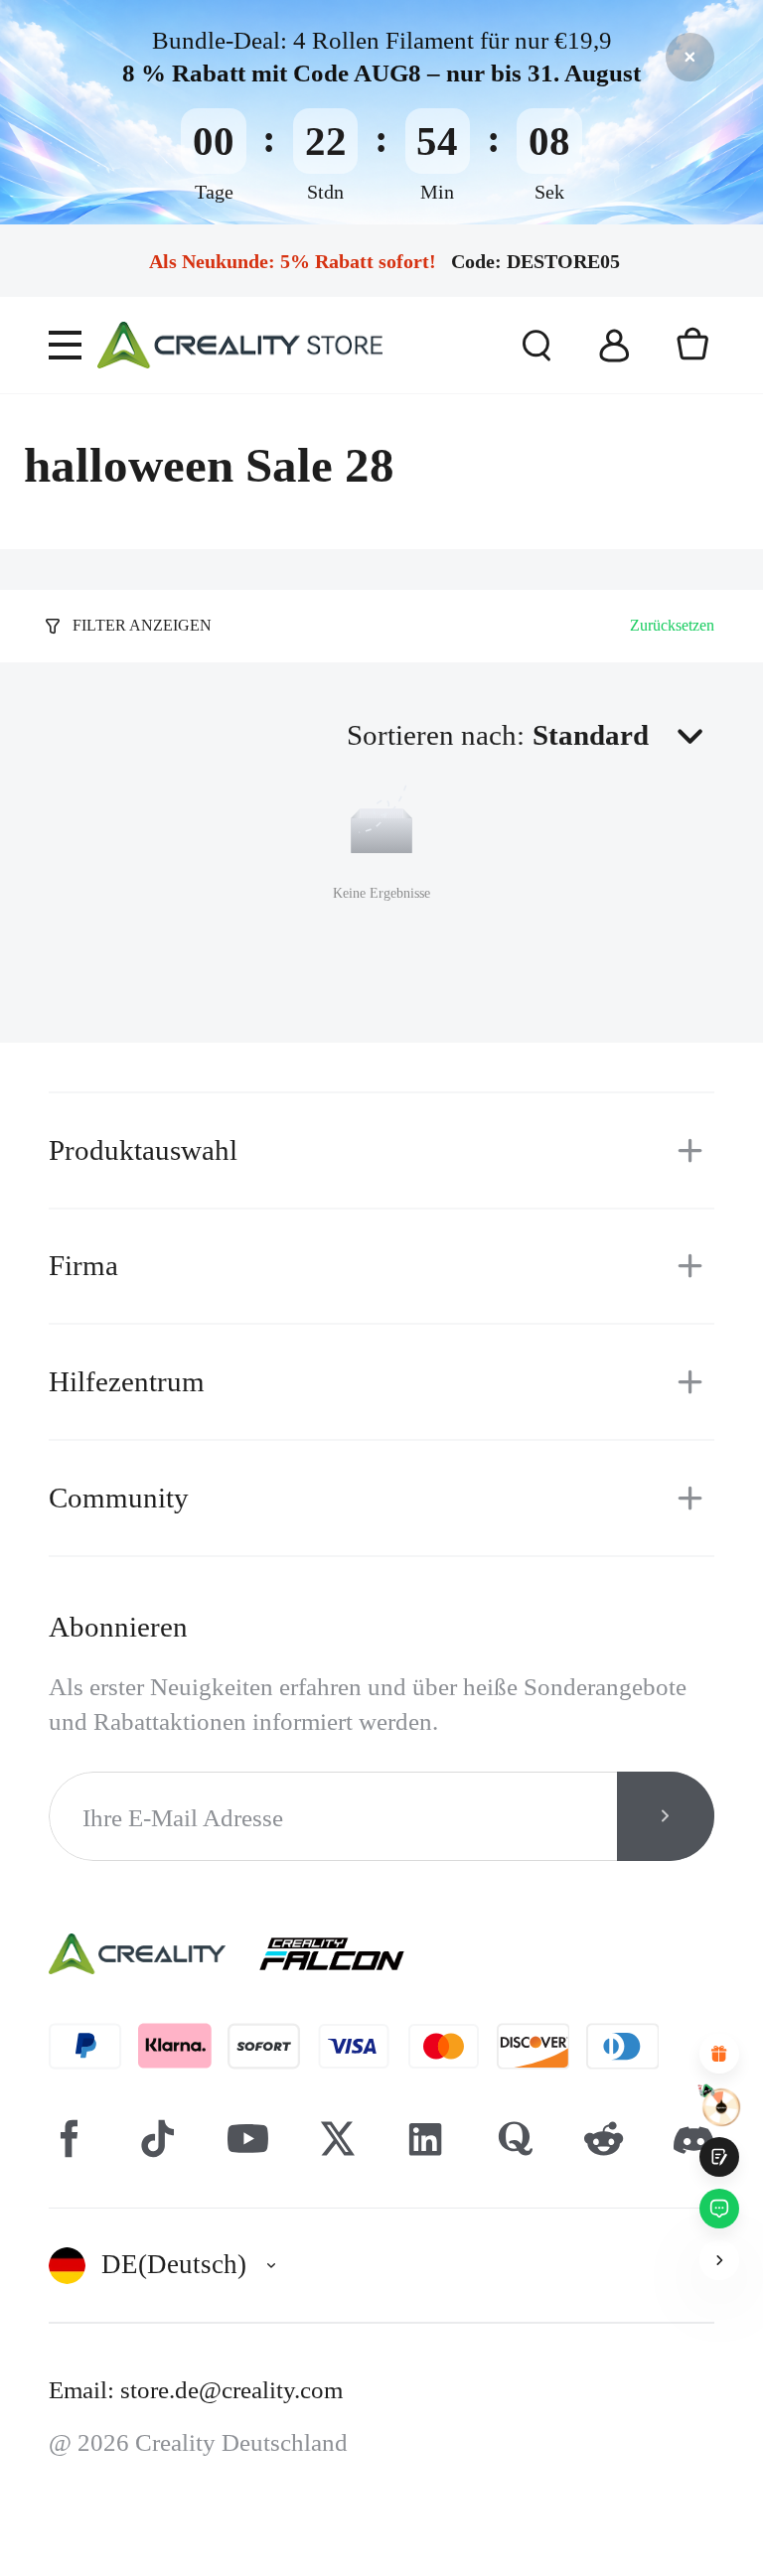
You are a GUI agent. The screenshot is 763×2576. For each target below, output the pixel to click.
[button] (623, 735)
